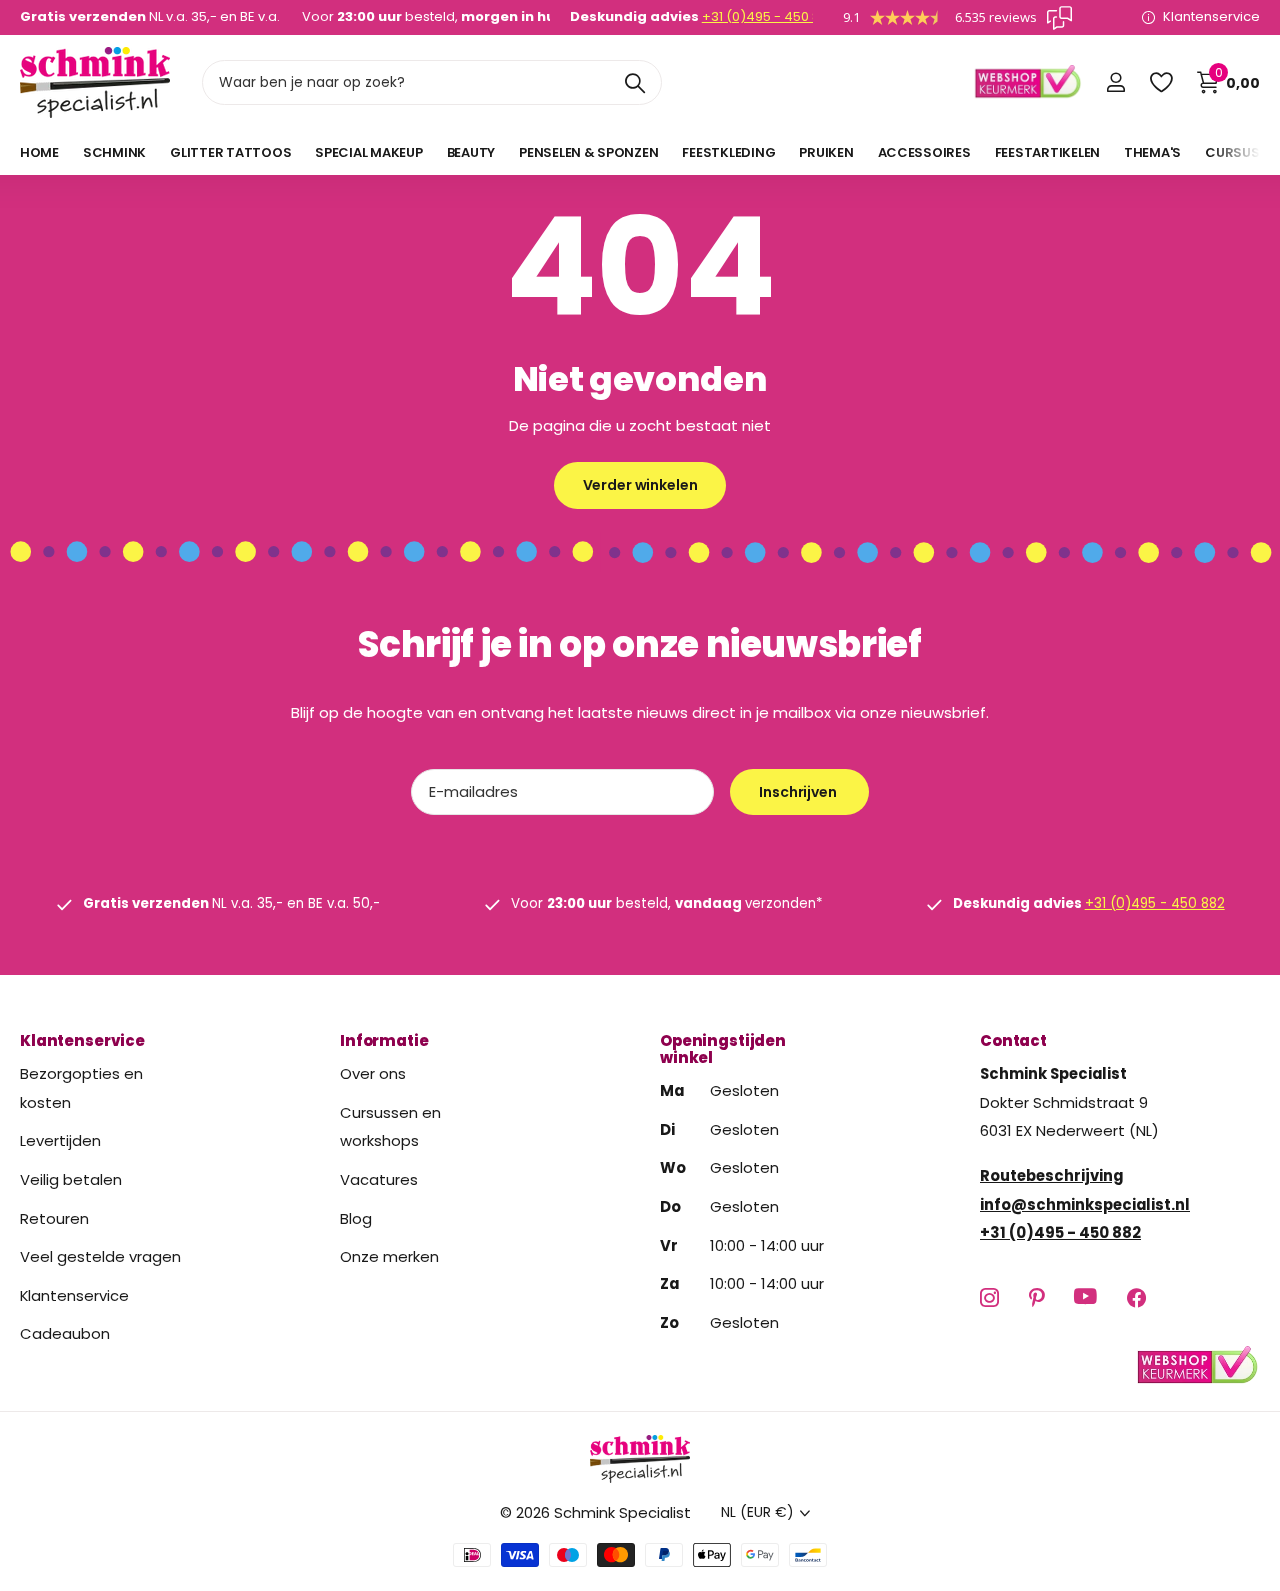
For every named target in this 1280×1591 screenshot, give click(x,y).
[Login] (1115, 82)
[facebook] (1136, 1297)
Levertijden (60, 1140)
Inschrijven (799, 792)
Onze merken (389, 1256)
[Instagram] (989, 1297)
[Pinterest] (1036, 1297)
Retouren (54, 1217)
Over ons (373, 1073)
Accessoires (924, 152)
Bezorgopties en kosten (81, 1088)
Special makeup (368, 152)
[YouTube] (1085, 1297)
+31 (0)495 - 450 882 (769, 16)
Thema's (1152, 152)
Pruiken (826, 152)
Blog (356, 1217)
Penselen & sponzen (588, 152)
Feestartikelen (1047, 152)
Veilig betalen (71, 1179)
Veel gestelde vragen (100, 1256)
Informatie (384, 1040)
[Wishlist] (1160, 82)
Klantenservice (82, 1040)
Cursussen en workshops (390, 1127)
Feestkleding (728, 152)
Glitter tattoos (230, 152)
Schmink (114, 152)
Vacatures (379, 1179)
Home (39, 152)
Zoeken (634, 82)
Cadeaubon (65, 1333)
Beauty (471, 152)
